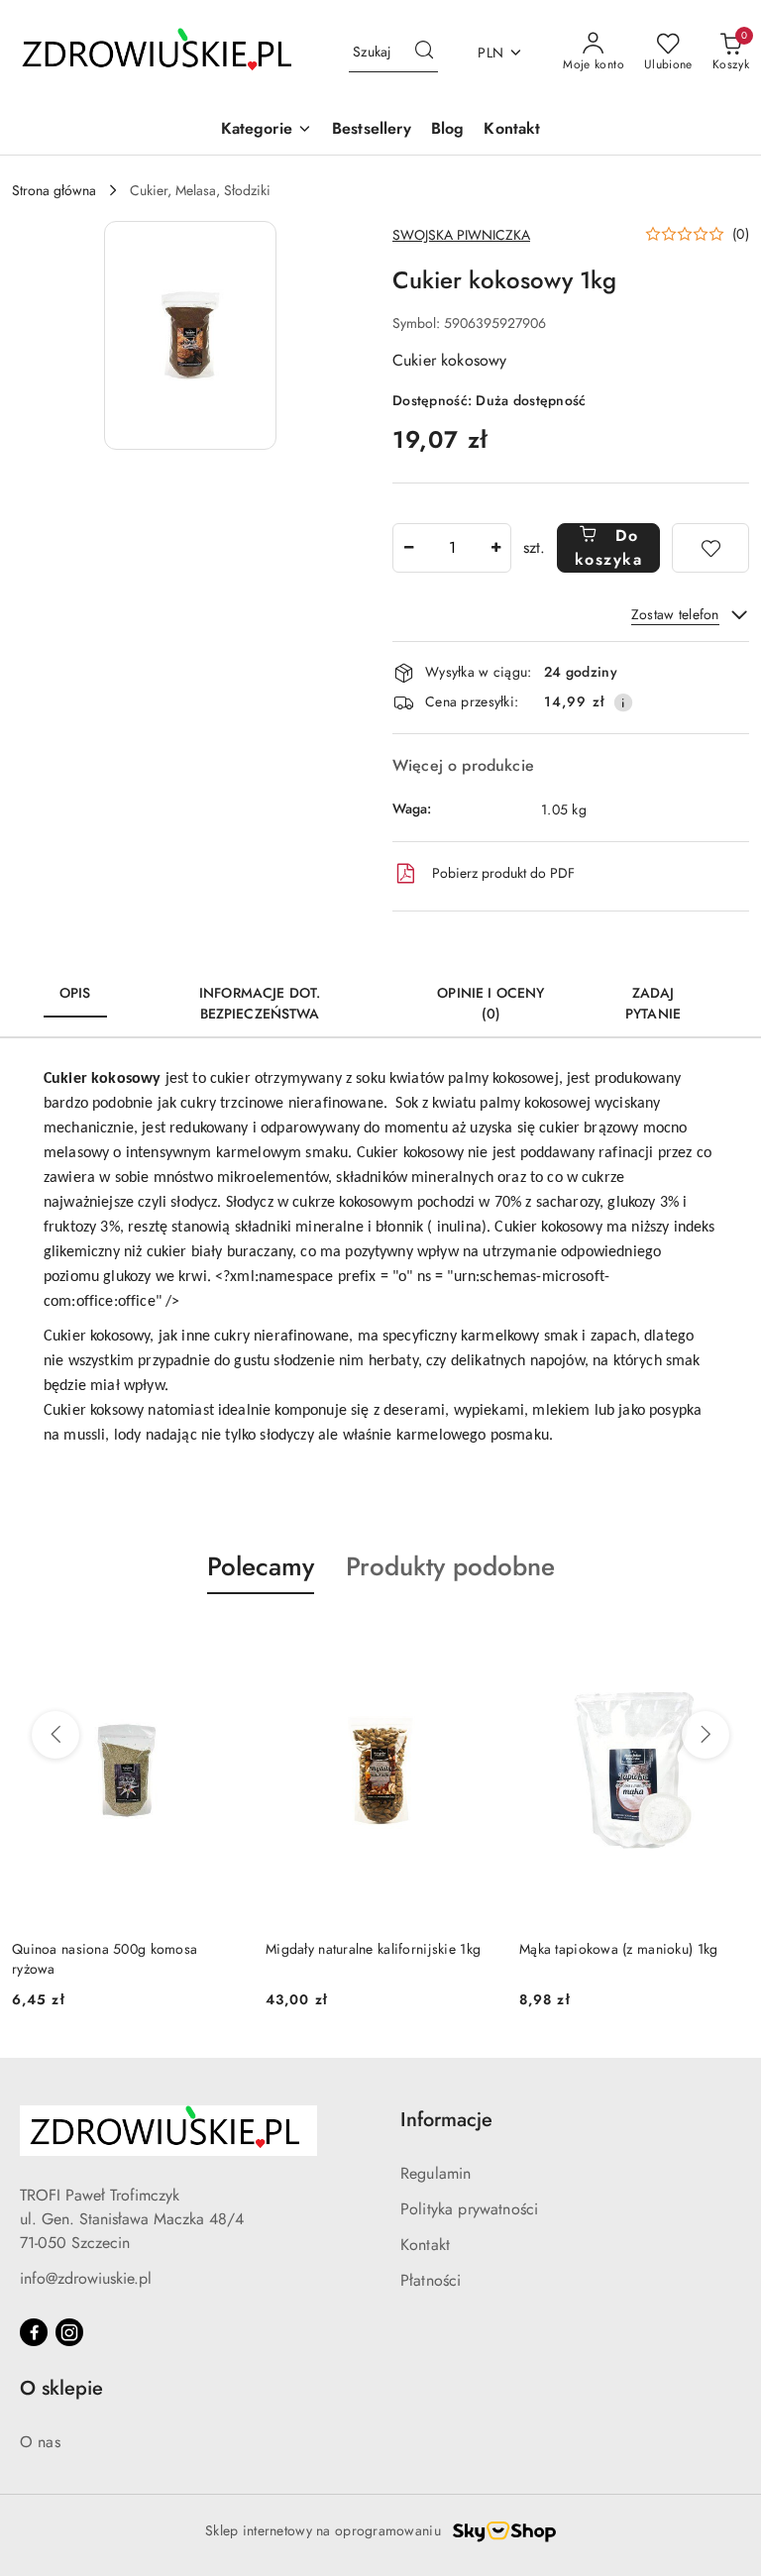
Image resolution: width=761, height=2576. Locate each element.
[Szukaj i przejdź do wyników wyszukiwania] (424, 53)
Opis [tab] (75, 993)
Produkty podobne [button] (450, 1566)
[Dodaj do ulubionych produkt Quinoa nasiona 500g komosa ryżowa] (219, 1641)
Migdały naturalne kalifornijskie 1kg (373, 1949)
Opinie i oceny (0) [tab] (490, 1003)
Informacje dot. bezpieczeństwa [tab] (260, 1003)
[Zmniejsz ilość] (408, 548)
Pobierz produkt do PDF (503, 873)
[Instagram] (69, 2332)
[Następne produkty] (706, 1735)
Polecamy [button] (261, 1566)
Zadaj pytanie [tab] (653, 1003)
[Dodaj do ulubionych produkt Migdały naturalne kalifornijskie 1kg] (473, 1641)
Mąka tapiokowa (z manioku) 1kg (618, 1949)
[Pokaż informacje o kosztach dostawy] (623, 702)
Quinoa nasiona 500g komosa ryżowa (105, 1959)
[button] (267, 130)
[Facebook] (34, 2332)
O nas (40, 2442)
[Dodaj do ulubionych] (710, 548)
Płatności (431, 2280)
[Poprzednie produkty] (55, 1735)
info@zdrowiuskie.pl (86, 2278)
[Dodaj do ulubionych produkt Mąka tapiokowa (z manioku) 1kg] (726, 1641)
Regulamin (435, 2173)
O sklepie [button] (61, 2388)
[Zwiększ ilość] (495, 548)
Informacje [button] (446, 2120)
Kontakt (425, 2245)
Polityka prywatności (469, 2209)
